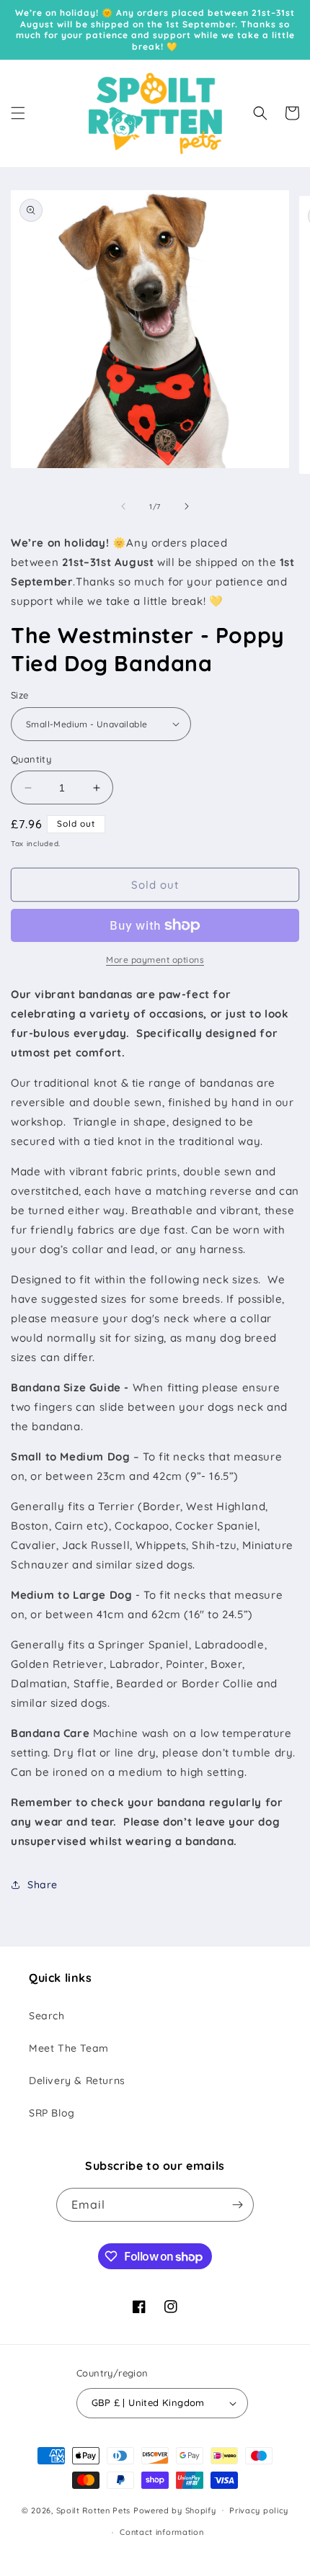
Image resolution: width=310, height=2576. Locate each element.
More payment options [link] (155, 960)
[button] (18, 113)
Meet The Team (69, 2048)
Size (20, 695)
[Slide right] (187, 506)
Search (47, 2016)
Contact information (161, 2532)
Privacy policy (259, 2510)
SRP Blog (52, 2113)
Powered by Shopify (175, 2510)
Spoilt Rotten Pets (94, 2510)
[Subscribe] (237, 2205)
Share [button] (43, 1885)
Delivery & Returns (77, 2081)
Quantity (31, 759)
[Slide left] (123, 506)
